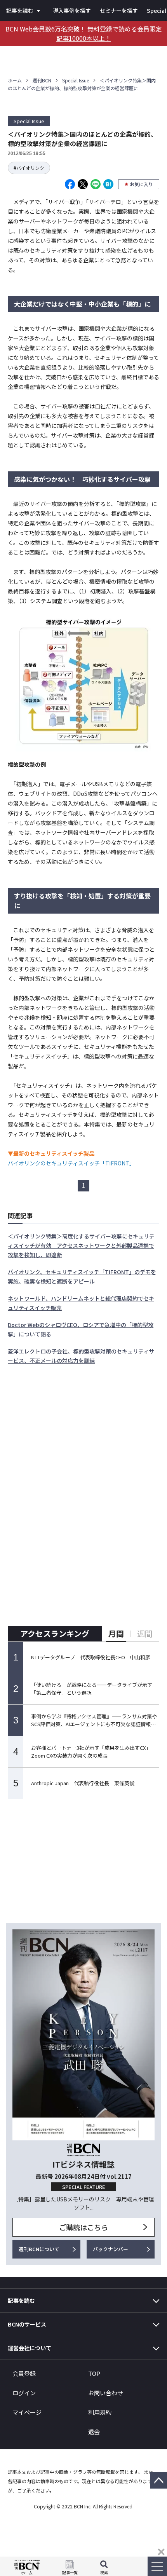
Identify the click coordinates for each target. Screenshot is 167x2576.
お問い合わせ (106, 2393)
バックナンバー (110, 2249)
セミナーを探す (119, 10)
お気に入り (141, 184)
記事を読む (20, 10)
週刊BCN (42, 80)
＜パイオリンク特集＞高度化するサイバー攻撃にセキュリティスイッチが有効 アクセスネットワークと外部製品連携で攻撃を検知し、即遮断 (81, 1245)
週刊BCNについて (39, 2249)
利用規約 (100, 2412)
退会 (94, 2432)
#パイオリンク (29, 168)
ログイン (24, 2393)
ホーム (15, 80)
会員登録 (24, 2373)
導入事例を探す (72, 10)
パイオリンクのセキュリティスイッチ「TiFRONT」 (71, 1163)
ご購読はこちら (83, 2227)
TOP (94, 2373)
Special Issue (76, 80)
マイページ (27, 2412)
